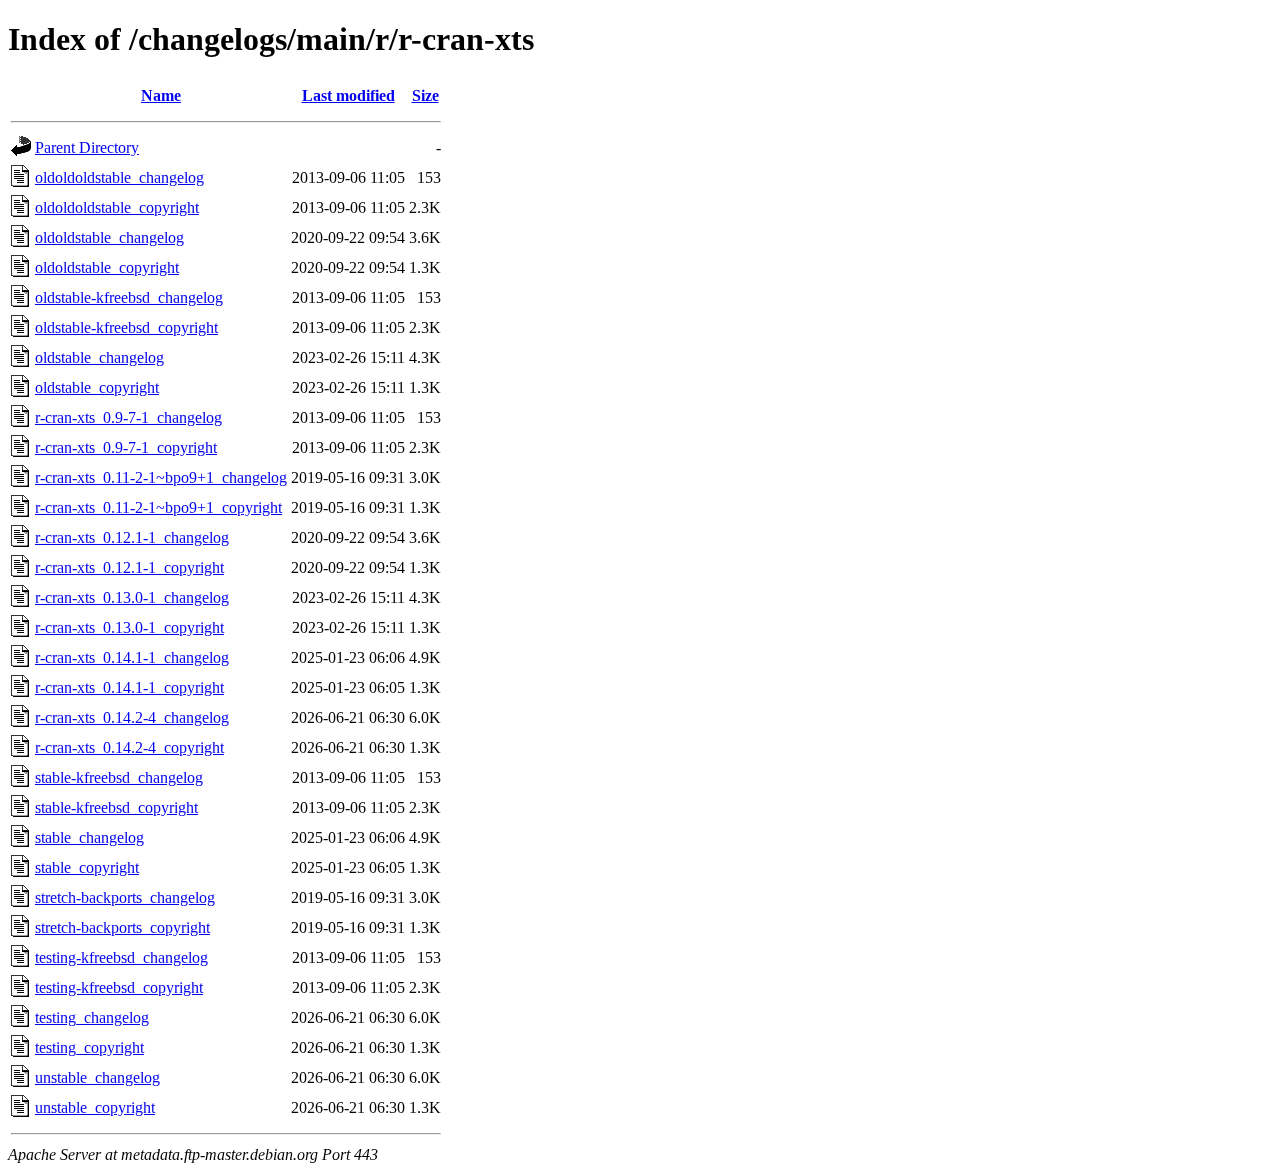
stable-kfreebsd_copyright (116, 807)
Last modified (348, 95)
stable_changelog (89, 837)
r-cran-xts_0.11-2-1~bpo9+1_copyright (158, 507)
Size (425, 95)
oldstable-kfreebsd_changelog (129, 297)
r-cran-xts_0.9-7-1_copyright (126, 447)
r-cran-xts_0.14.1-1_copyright (129, 687)
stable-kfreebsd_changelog (119, 777)
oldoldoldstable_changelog (119, 177)
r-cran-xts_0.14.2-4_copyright (129, 747)
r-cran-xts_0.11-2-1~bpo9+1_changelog (161, 477)
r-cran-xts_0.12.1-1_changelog (132, 537)
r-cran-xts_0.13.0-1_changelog (132, 597)
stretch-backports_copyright (122, 927)
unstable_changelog (97, 1077)
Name (161, 95)
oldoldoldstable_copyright (117, 207)
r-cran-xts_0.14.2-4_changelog (132, 717)
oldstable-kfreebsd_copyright (126, 327)
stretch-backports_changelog (125, 897)
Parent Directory (87, 147)
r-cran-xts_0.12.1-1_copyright (129, 567)
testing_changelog (92, 1017)
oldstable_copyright (97, 387)
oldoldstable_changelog (109, 237)
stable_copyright (87, 867)
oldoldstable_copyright (107, 267)
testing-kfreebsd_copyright (119, 987)
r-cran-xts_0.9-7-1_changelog (128, 417)
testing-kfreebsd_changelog (121, 957)
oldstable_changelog (99, 357)
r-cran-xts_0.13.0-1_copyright (129, 627)
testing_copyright (89, 1047)
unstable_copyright (95, 1107)
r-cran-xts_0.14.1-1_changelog (132, 657)
